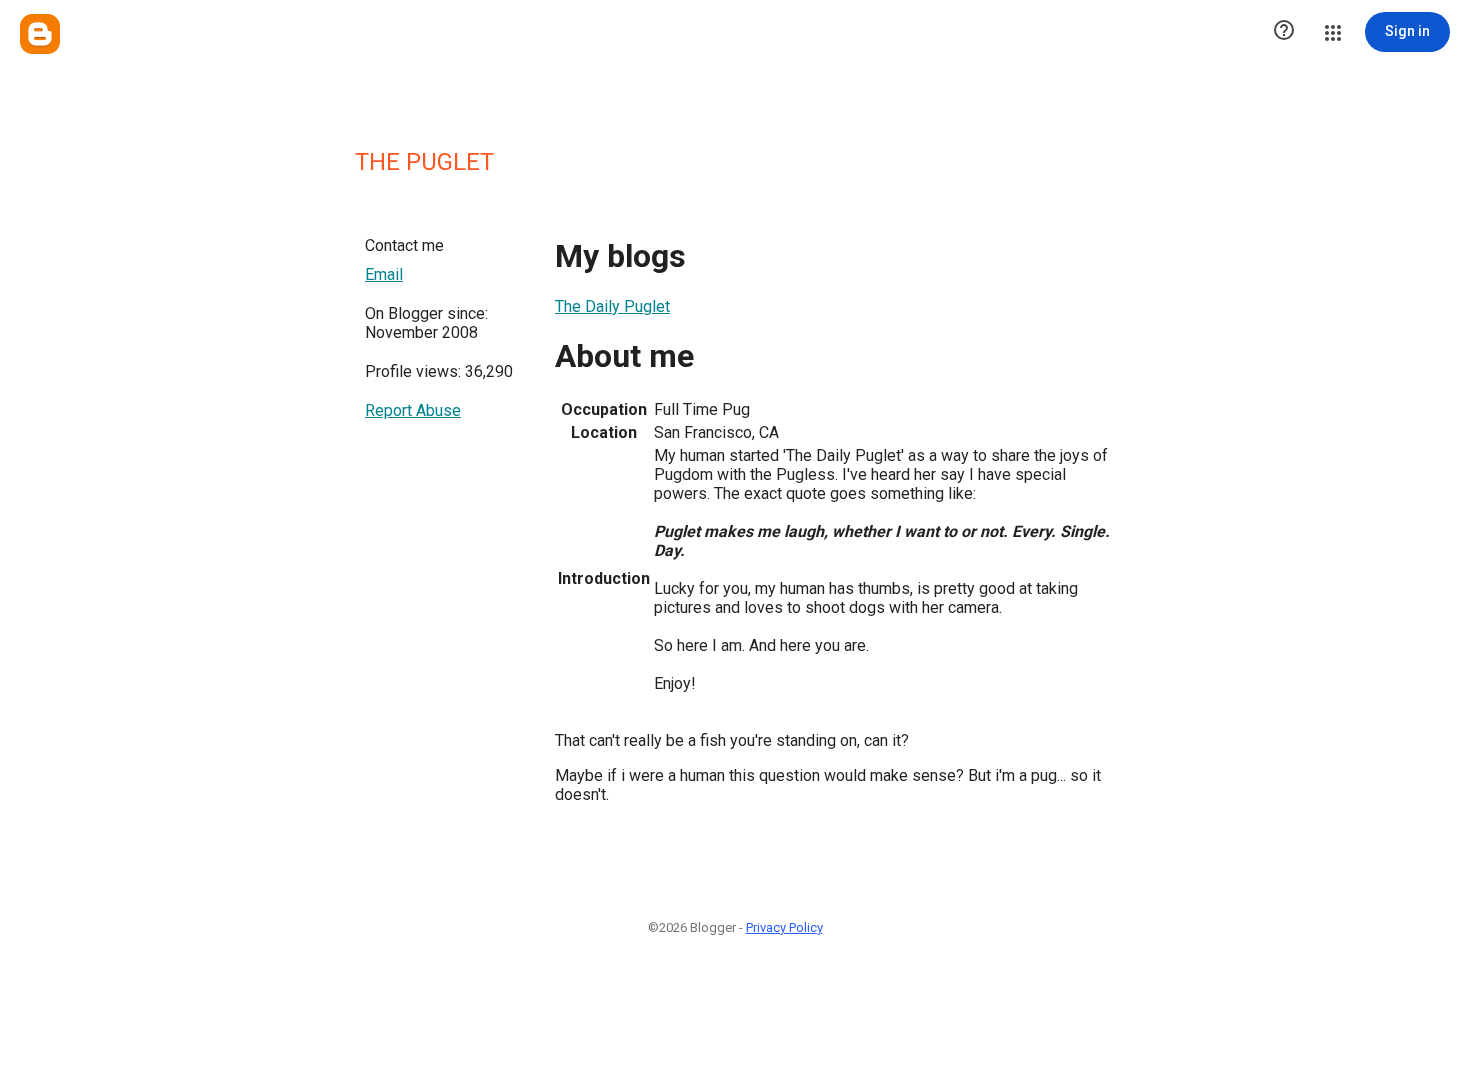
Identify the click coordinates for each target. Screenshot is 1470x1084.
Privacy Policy (784, 927)
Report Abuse (413, 410)
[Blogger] (40, 34)
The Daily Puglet (612, 306)
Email (384, 274)
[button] (1284, 32)
